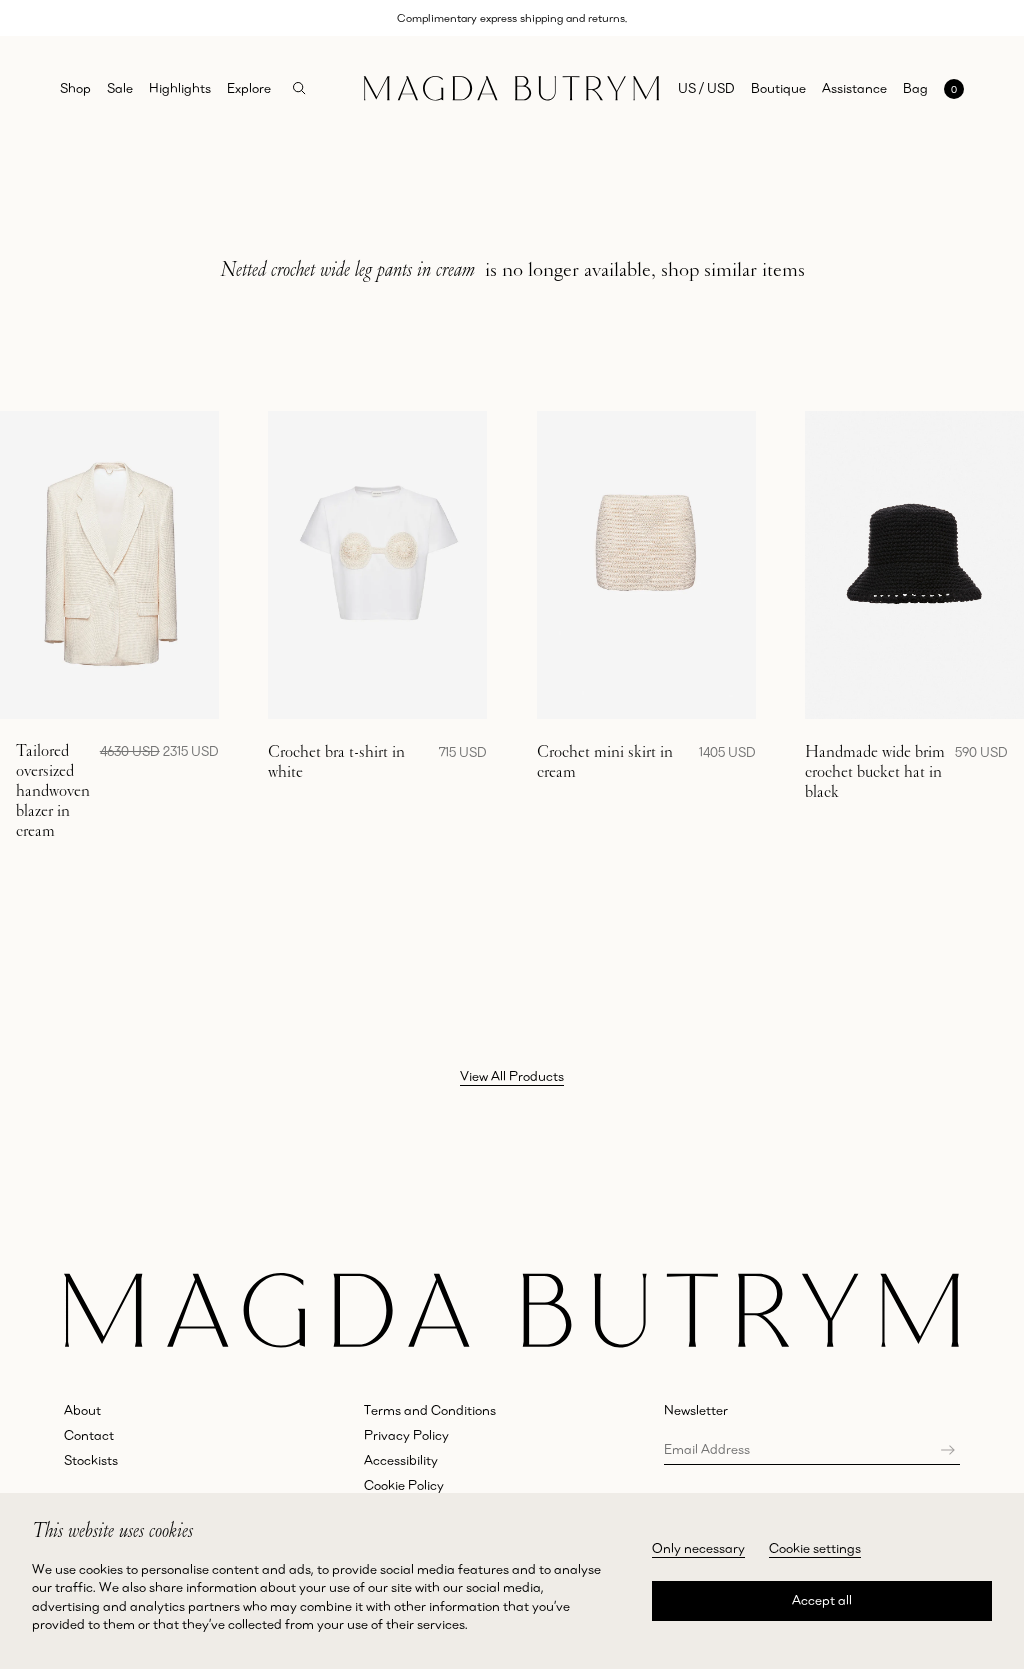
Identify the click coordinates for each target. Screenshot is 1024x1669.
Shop (75, 88)
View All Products (512, 1076)
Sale (120, 88)
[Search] (299, 88)
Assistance (854, 88)
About (82, 1410)
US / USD (706, 88)
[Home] (511, 88)
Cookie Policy (404, 1485)
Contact (89, 1435)
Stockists (91, 1460)
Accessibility (401, 1460)
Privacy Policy (406, 1435)
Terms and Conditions (430, 1410)
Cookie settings (815, 1548)
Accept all (822, 1600)
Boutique (778, 88)
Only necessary (698, 1548)
